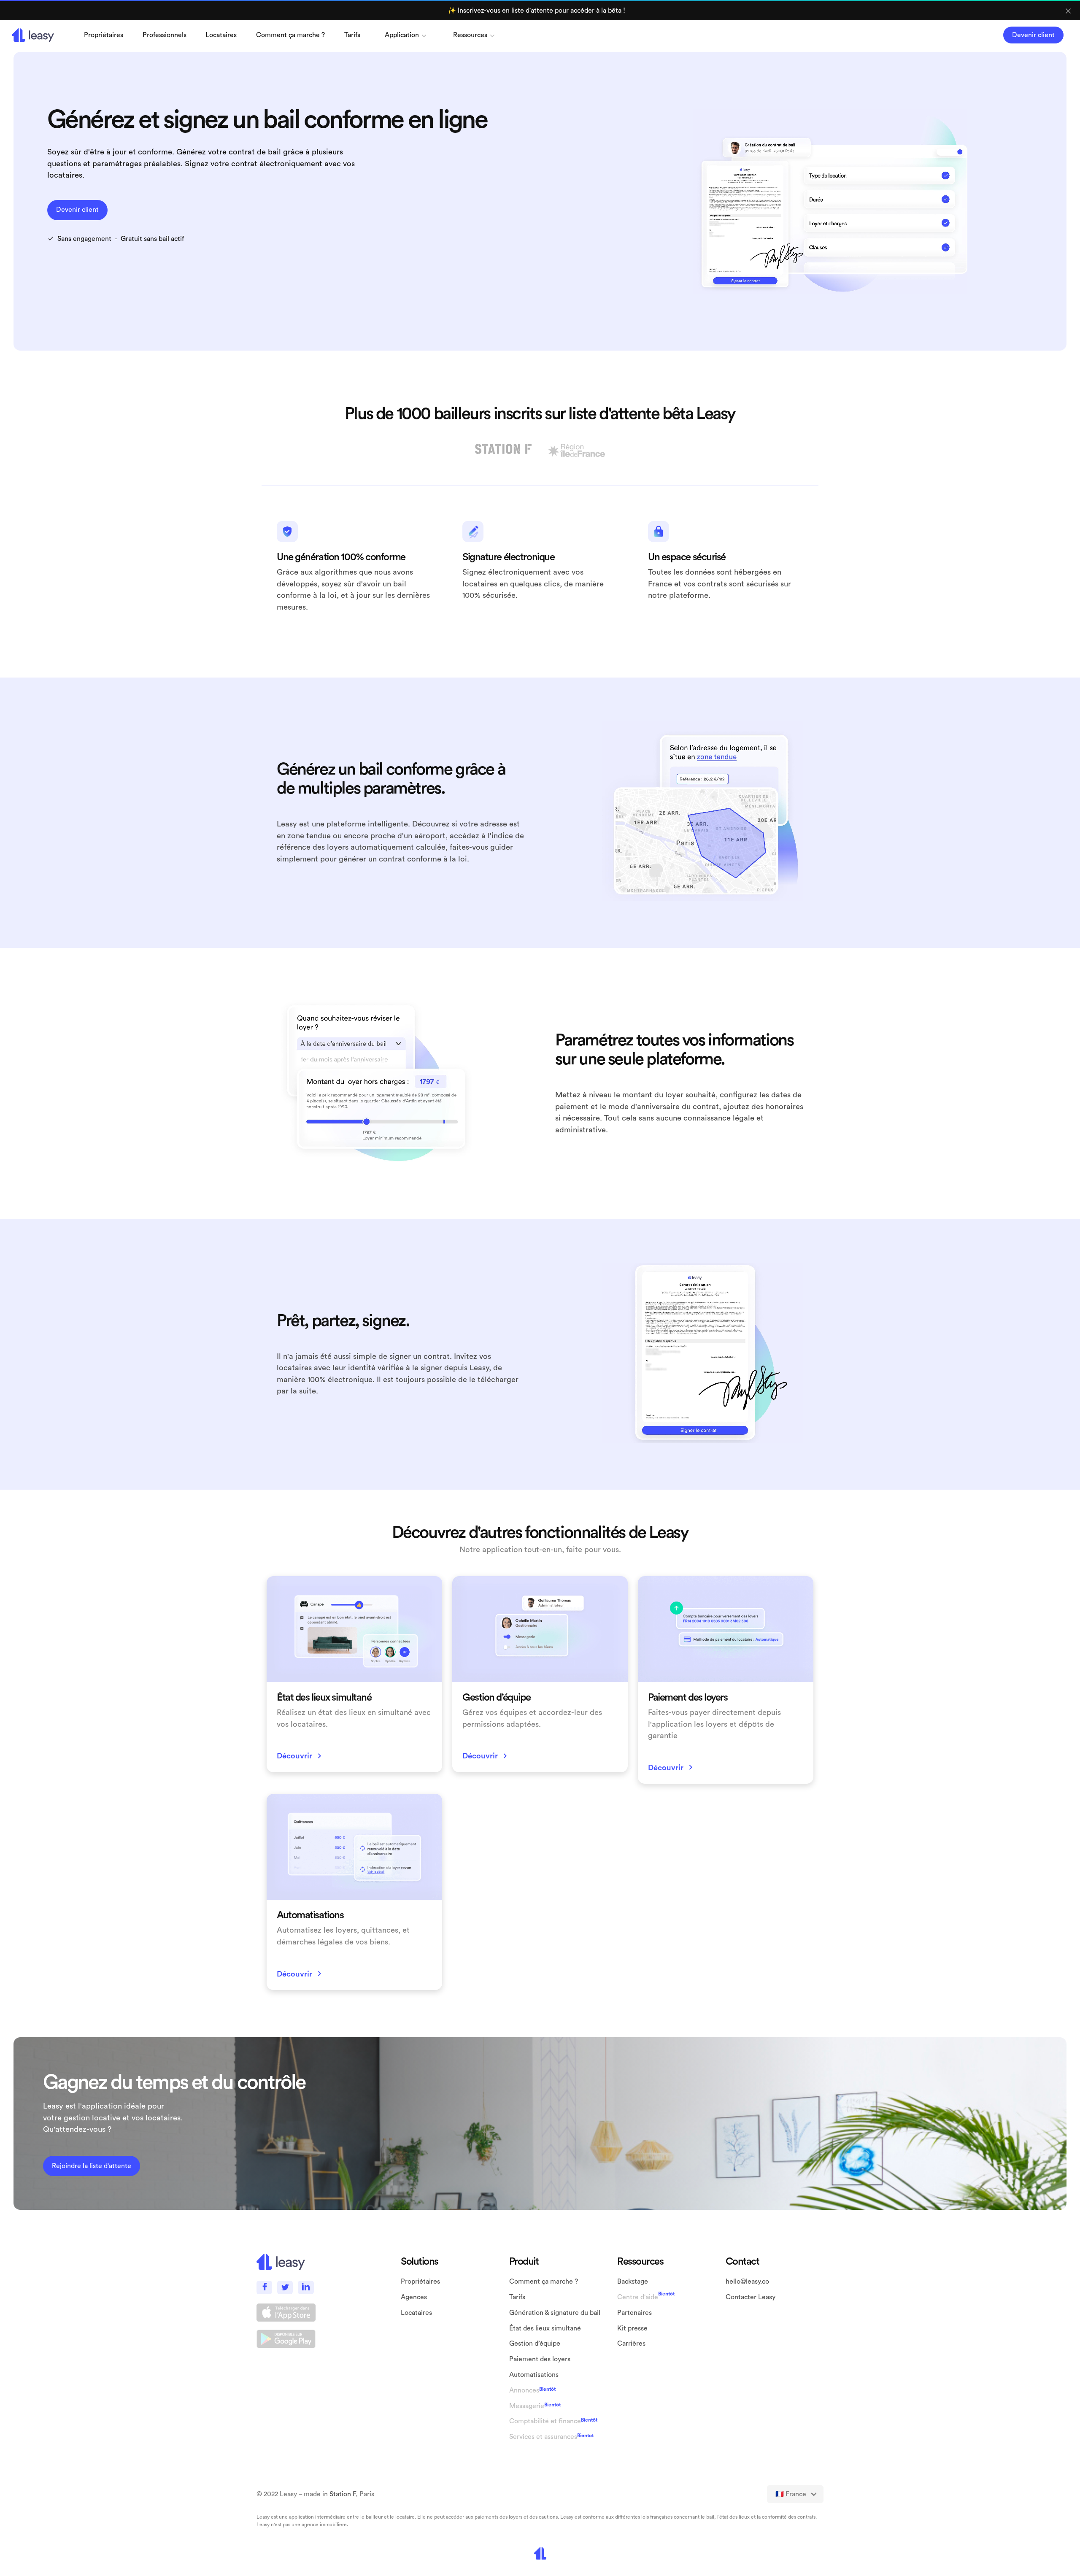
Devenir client (1033, 35)
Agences (414, 2297)
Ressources (470, 35)
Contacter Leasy (751, 2297)
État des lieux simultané (545, 2328)
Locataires (221, 35)
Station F (343, 2494)
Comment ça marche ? (290, 35)
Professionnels (165, 35)
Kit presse (632, 2328)
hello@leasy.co (747, 2282)
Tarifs (352, 35)
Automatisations (534, 2375)
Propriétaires (420, 2282)
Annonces (524, 2390)
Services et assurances (543, 2437)
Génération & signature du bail (555, 2313)
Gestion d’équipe (535, 2344)
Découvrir (301, 1756)
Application (402, 35)
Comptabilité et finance (545, 2421)
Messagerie (527, 2406)
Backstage (633, 2282)
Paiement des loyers (540, 2359)
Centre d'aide (638, 2297)
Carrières (631, 2344)
